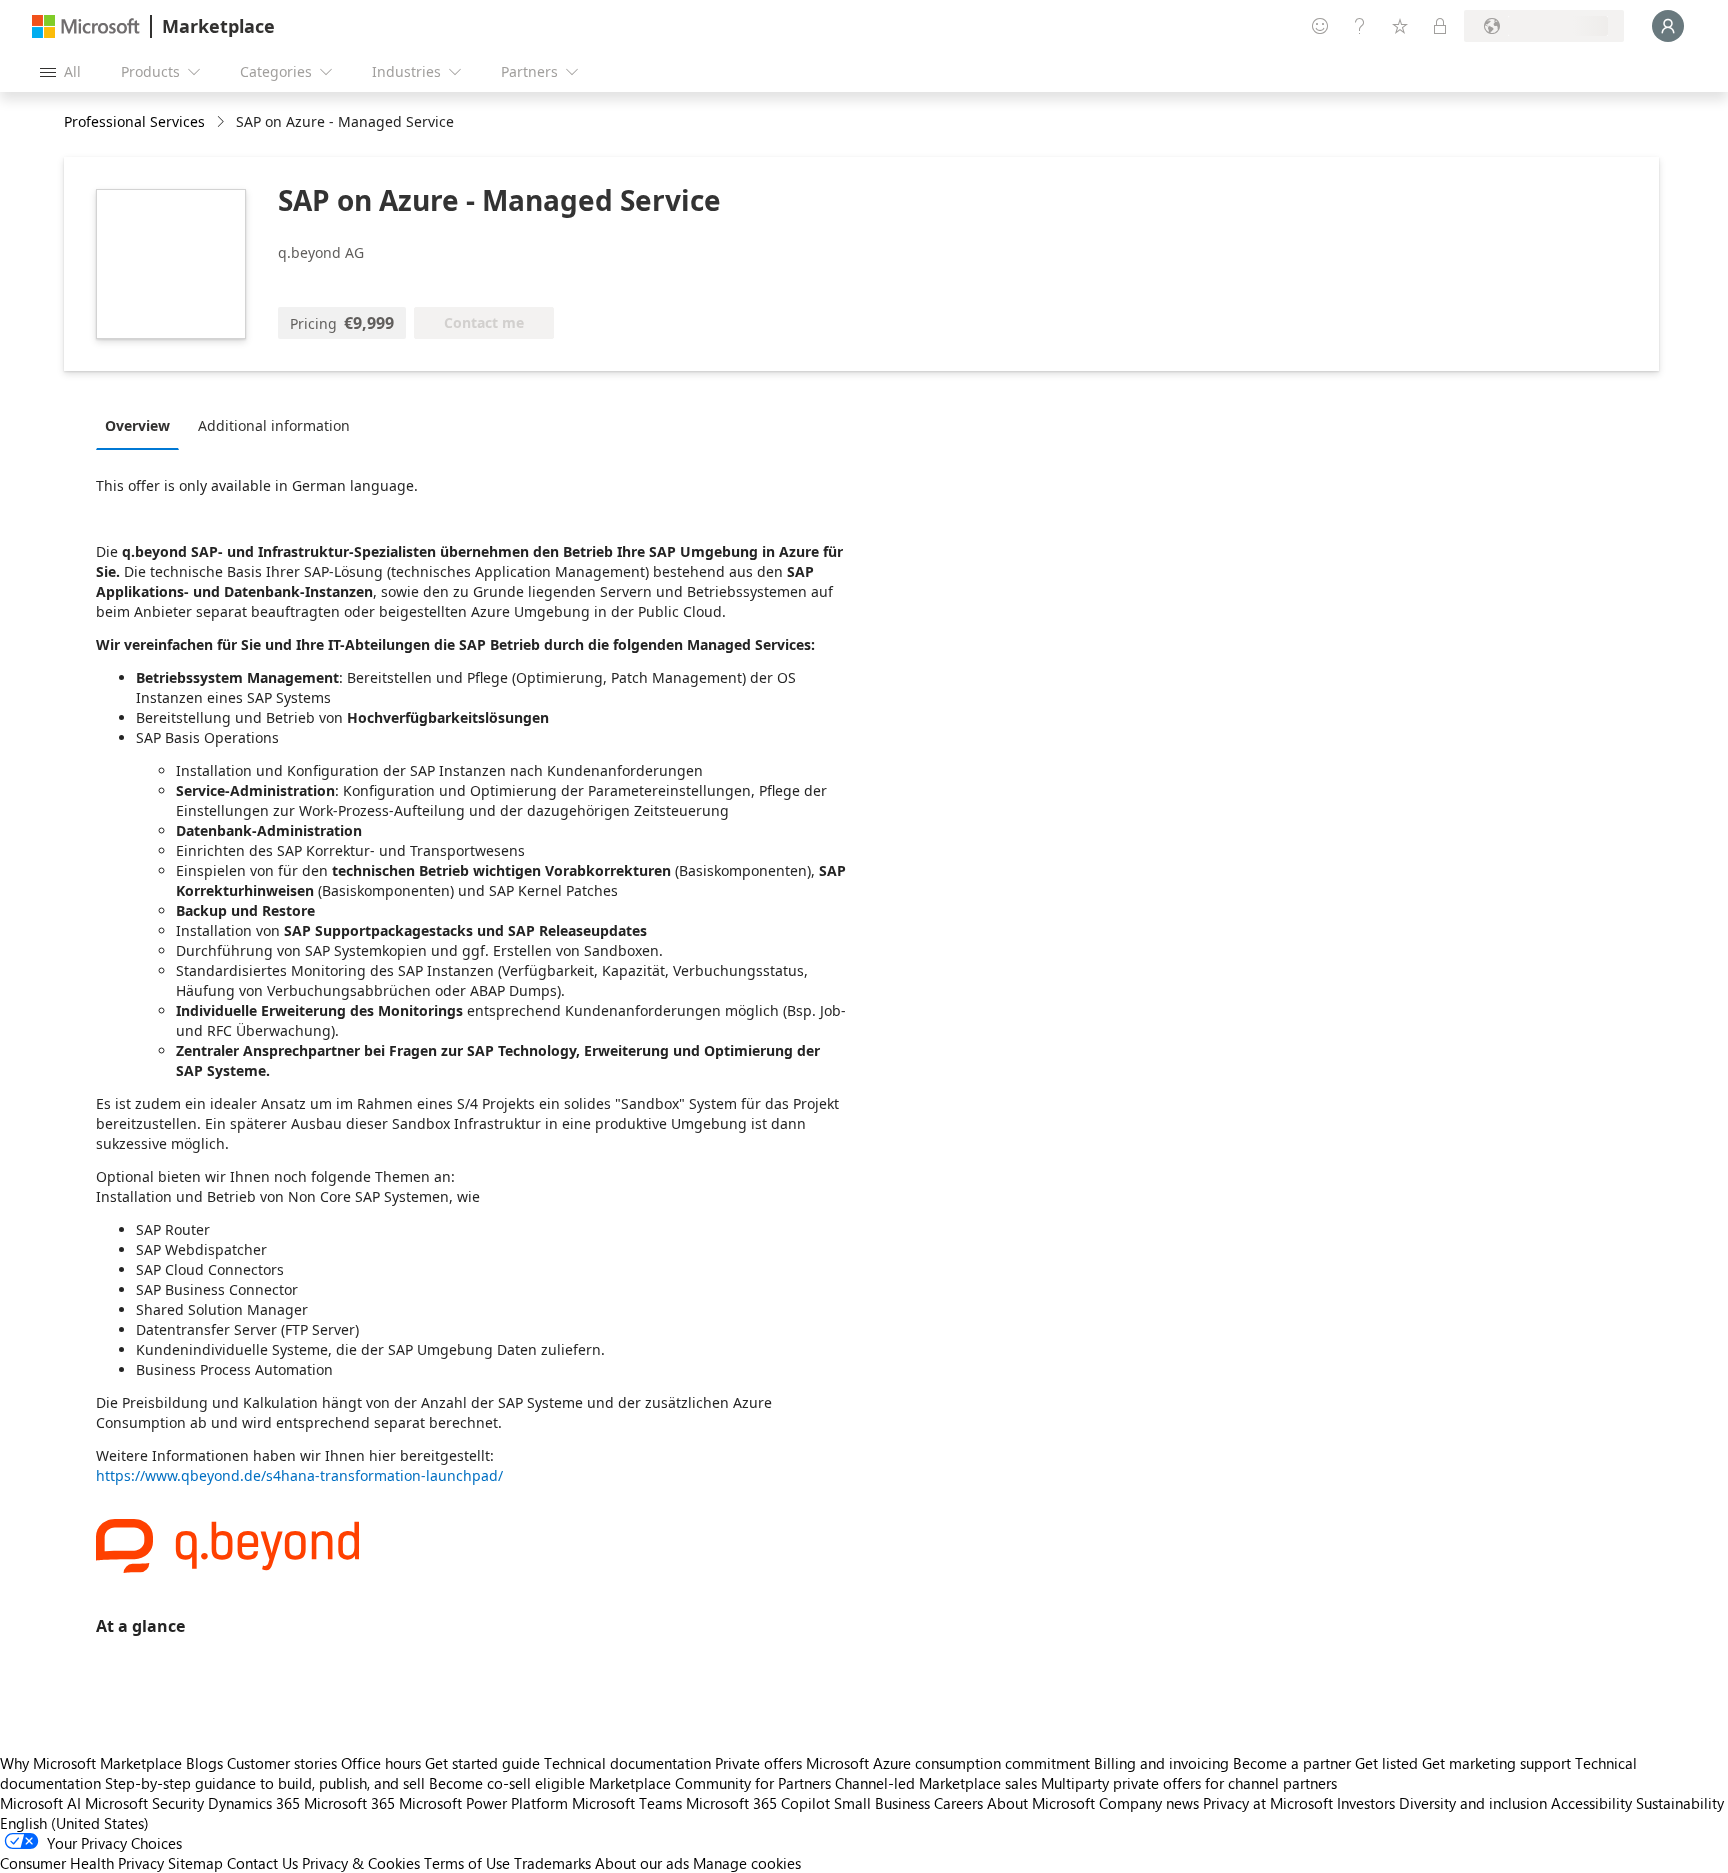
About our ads (642, 1863)
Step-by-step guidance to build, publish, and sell (265, 1783)
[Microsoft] (86, 26)
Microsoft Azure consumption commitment (950, 1763)
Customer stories (282, 1763)
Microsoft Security (144, 1803)
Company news (1149, 1803)
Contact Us (262, 1863)
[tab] (142, 425)
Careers (958, 1803)
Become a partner (1292, 1763)
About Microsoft (1041, 1803)
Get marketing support (1496, 1763)
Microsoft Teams (627, 1803)
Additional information (274, 425)
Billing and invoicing (1161, 1763)
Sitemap (195, 1863)
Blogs (204, 1763)
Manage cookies (747, 1863)
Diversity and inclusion (1473, 1803)
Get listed (1386, 1763)
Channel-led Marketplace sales (936, 1783)
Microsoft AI (40, 1803)
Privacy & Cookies (361, 1863)
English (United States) (74, 1823)
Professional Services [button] (134, 121)
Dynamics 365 (254, 1803)
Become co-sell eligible (507, 1783)
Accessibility (1591, 1803)
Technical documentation (627, 1763)
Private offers (758, 1763)
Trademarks (552, 1863)
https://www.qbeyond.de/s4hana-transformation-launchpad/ (299, 1475)
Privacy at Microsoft (1268, 1803)
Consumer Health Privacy (82, 1863)
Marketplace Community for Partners (710, 1783)
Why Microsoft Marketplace (91, 1763)
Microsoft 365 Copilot (758, 1803)
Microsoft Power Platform (483, 1803)
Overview (137, 425)
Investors (1366, 1803)
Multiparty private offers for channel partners (1189, 1783)
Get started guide (482, 1763)
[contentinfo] (222, 122)
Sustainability (1680, 1803)
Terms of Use (467, 1863)
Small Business (882, 1803)
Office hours (381, 1763)
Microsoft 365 (349, 1803)
